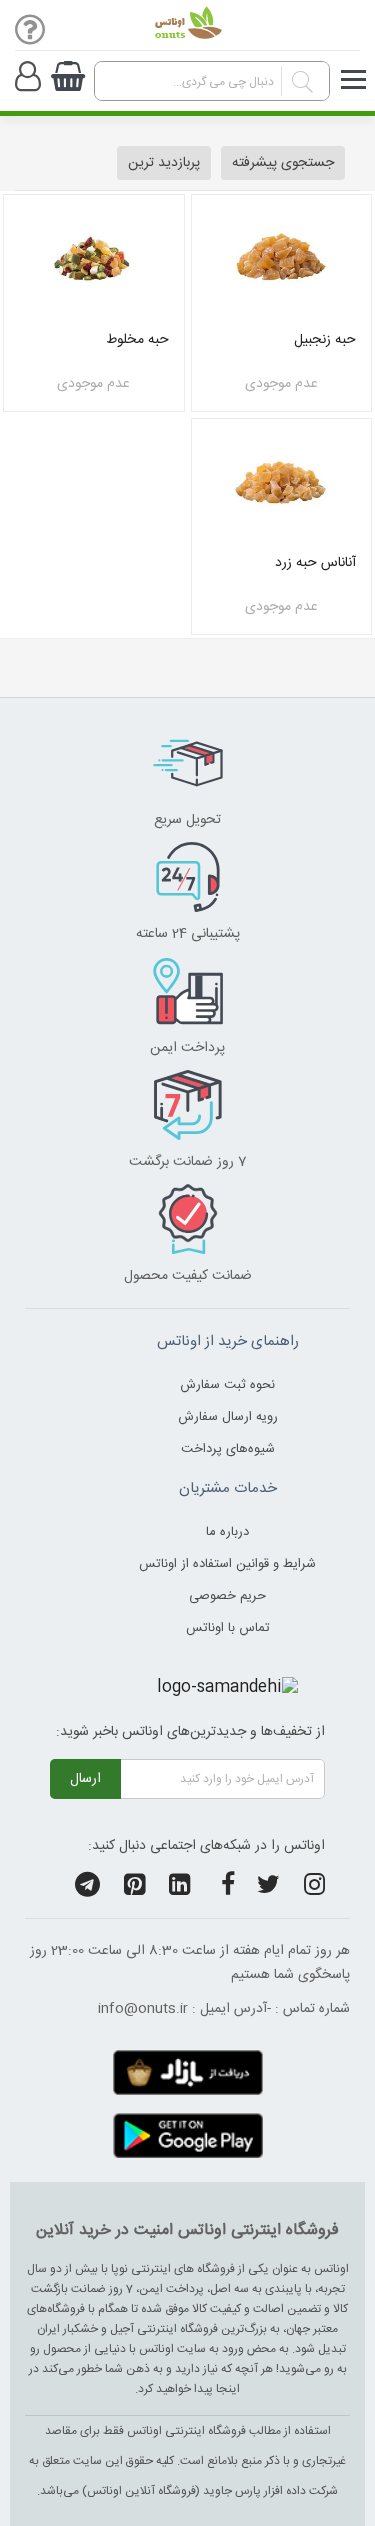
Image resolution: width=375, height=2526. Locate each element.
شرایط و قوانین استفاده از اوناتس (227, 1564)
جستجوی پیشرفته (283, 163)
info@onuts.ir (143, 2009)
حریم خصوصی (227, 1596)
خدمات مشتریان (228, 1488)
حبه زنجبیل (325, 340)
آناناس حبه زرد (315, 563)
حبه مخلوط (137, 340)
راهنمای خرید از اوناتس (228, 1341)
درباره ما (227, 1532)
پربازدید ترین (164, 163)
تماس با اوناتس (228, 1628)
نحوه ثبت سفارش (227, 1385)
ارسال (85, 1779)
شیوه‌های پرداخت (228, 1449)
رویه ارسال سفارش (228, 1417)
